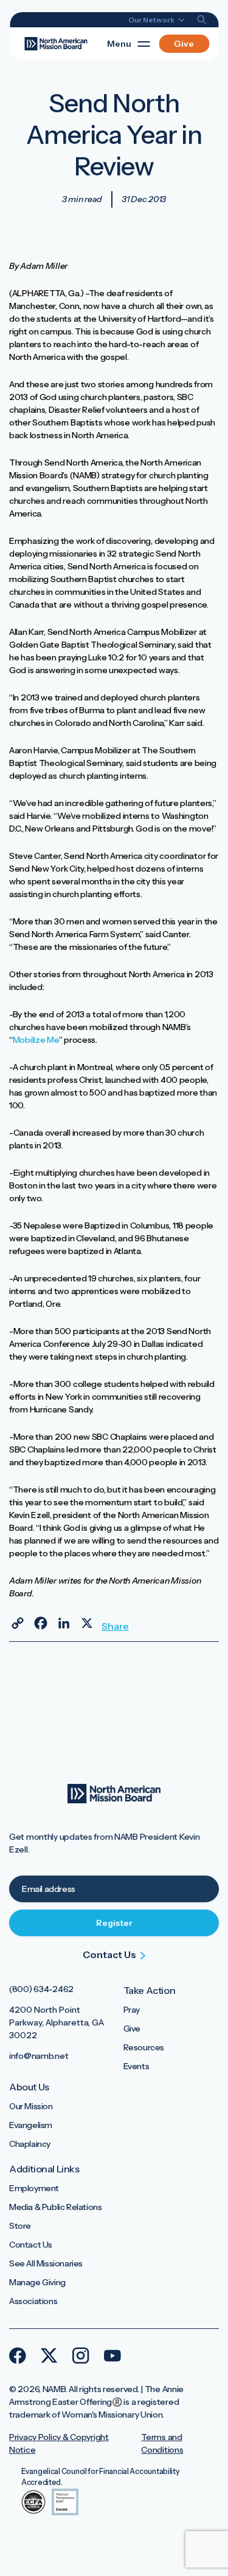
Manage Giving (37, 2282)
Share (110, 1626)
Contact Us (31, 2245)
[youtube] (112, 2356)
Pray (132, 2010)
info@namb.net (39, 2056)
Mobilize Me (36, 1040)
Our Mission (31, 2106)
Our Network (152, 20)
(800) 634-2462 (41, 1989)
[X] (87, 1623)
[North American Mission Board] (56, 43)
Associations (33, 2301)
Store (20, 2226)
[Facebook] (41, 1623)
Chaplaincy (30, 2144)
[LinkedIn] (64, 1623)
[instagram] (81, 2356)
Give (184, 44)
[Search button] (202, 20)
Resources (144, 2047)
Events (136, 2066)
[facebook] (18, 2356)
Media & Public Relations (55, 2207)
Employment (34, 2188)
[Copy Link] (18, 1623)
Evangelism (31, 2125)
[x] (49, 2356)
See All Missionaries (46, 2263)
